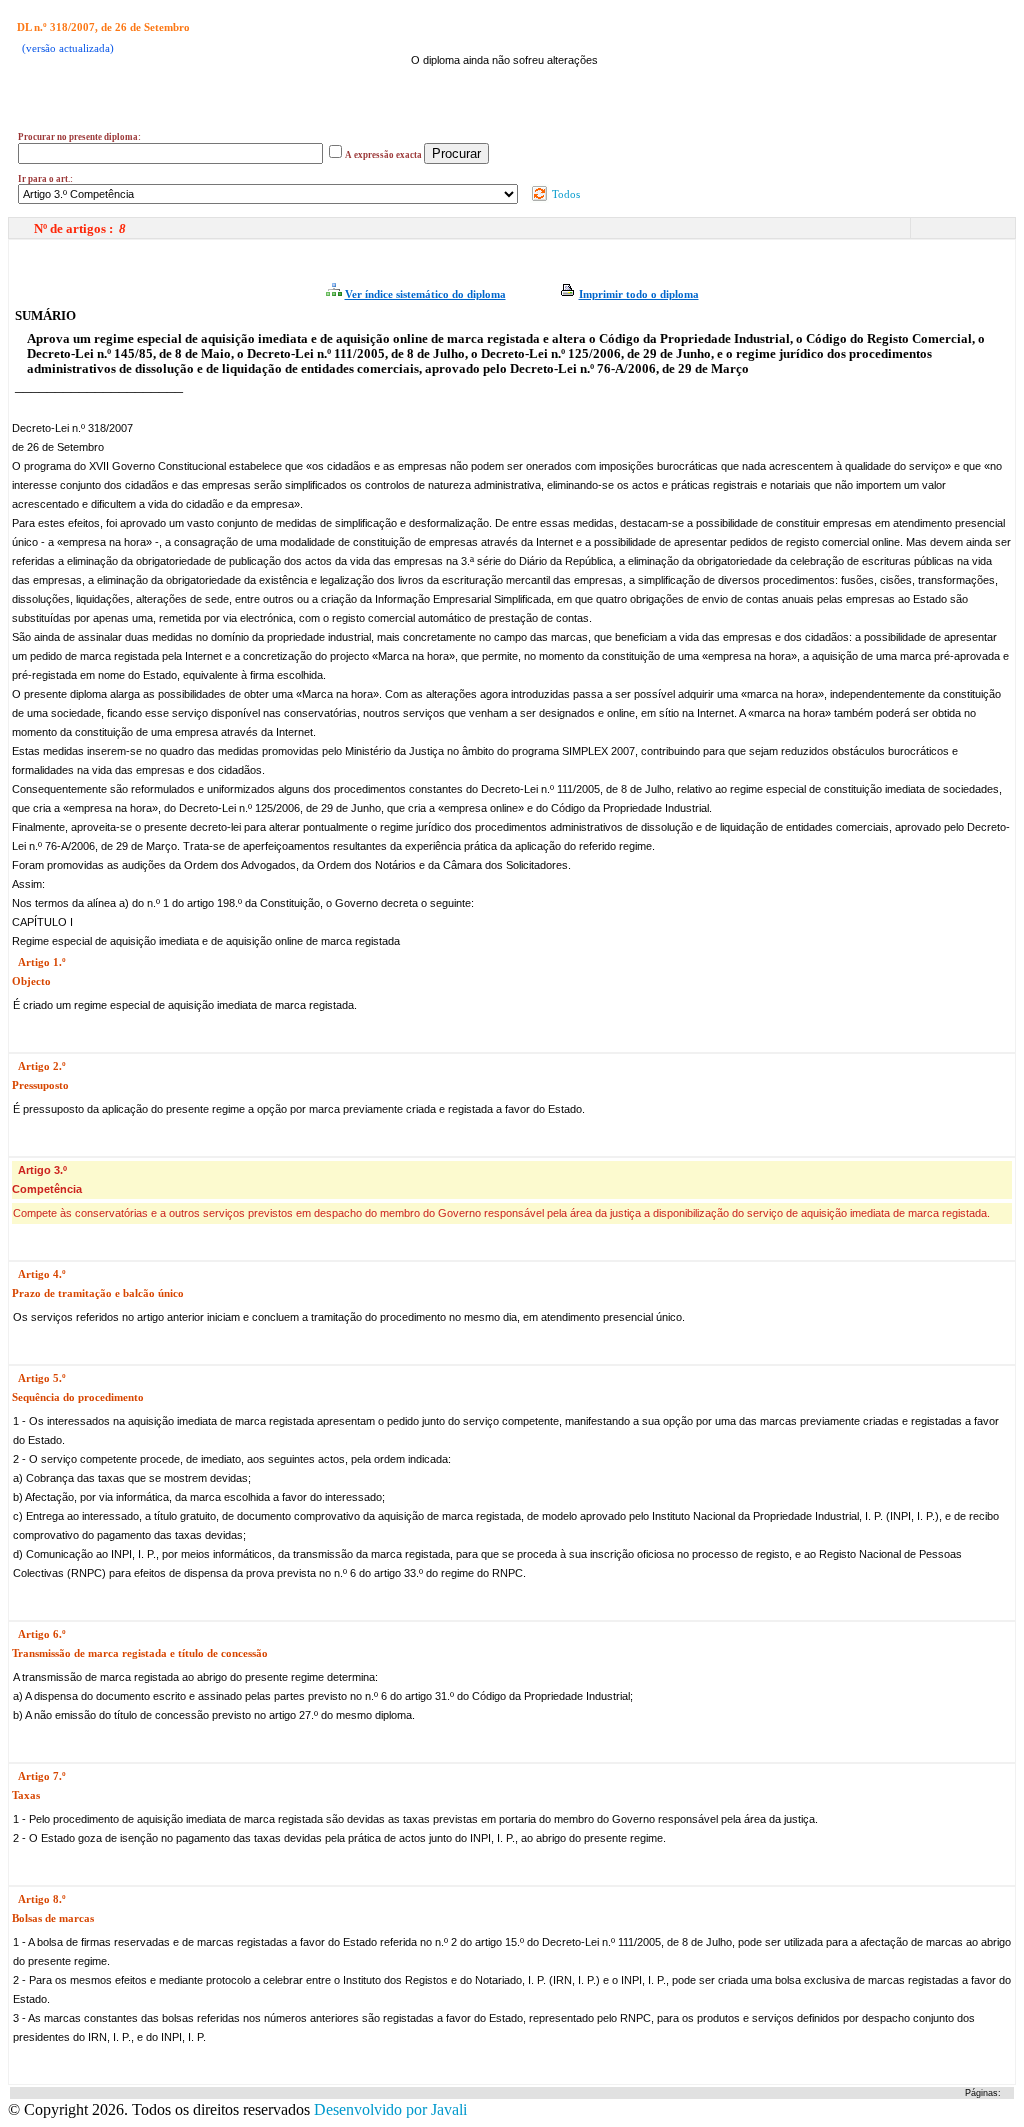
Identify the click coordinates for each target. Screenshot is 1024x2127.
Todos (564, 194)
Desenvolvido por (390, 2109)
